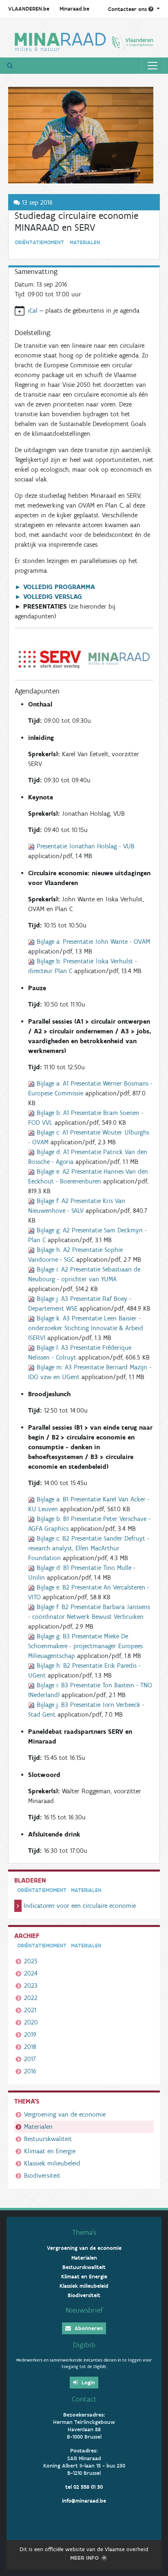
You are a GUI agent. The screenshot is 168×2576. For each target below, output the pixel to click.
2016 (30, 2071)
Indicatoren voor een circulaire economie (80, 1906)
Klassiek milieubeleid (52, 2163)
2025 (31, 1961)
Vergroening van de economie (65, 2114)
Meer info (84, 2558)
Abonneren (88, 2328)
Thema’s (84, 2232)
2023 (31, 1986)
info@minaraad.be (84, 2501)
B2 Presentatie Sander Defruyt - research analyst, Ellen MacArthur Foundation (89, 1548)
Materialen (38, 2127)
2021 (30, 2010)
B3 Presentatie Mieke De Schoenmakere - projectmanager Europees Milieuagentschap (85, 1646)
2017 (30, 2059)
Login (87, 2383)
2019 (30, 2034)
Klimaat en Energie (50, 2151)
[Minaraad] (84, 41)
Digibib (84, 2345)
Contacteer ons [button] (128, 9)
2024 (31, 1973)
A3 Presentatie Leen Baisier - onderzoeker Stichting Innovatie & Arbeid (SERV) (86, 1328)
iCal (33, 310)
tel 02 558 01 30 (84, 2487)
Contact (84, 2399)
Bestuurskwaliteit (48, 2139)
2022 (31, 1998)
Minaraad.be (74, 9)
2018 (30, 2047)
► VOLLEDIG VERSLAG (48, 597)
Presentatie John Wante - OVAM (93, 941)
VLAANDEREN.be (29, 9)
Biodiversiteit (42, 2175)
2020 (31, 2022)
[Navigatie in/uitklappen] (153, 66)
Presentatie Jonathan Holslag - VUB (86, 846)
